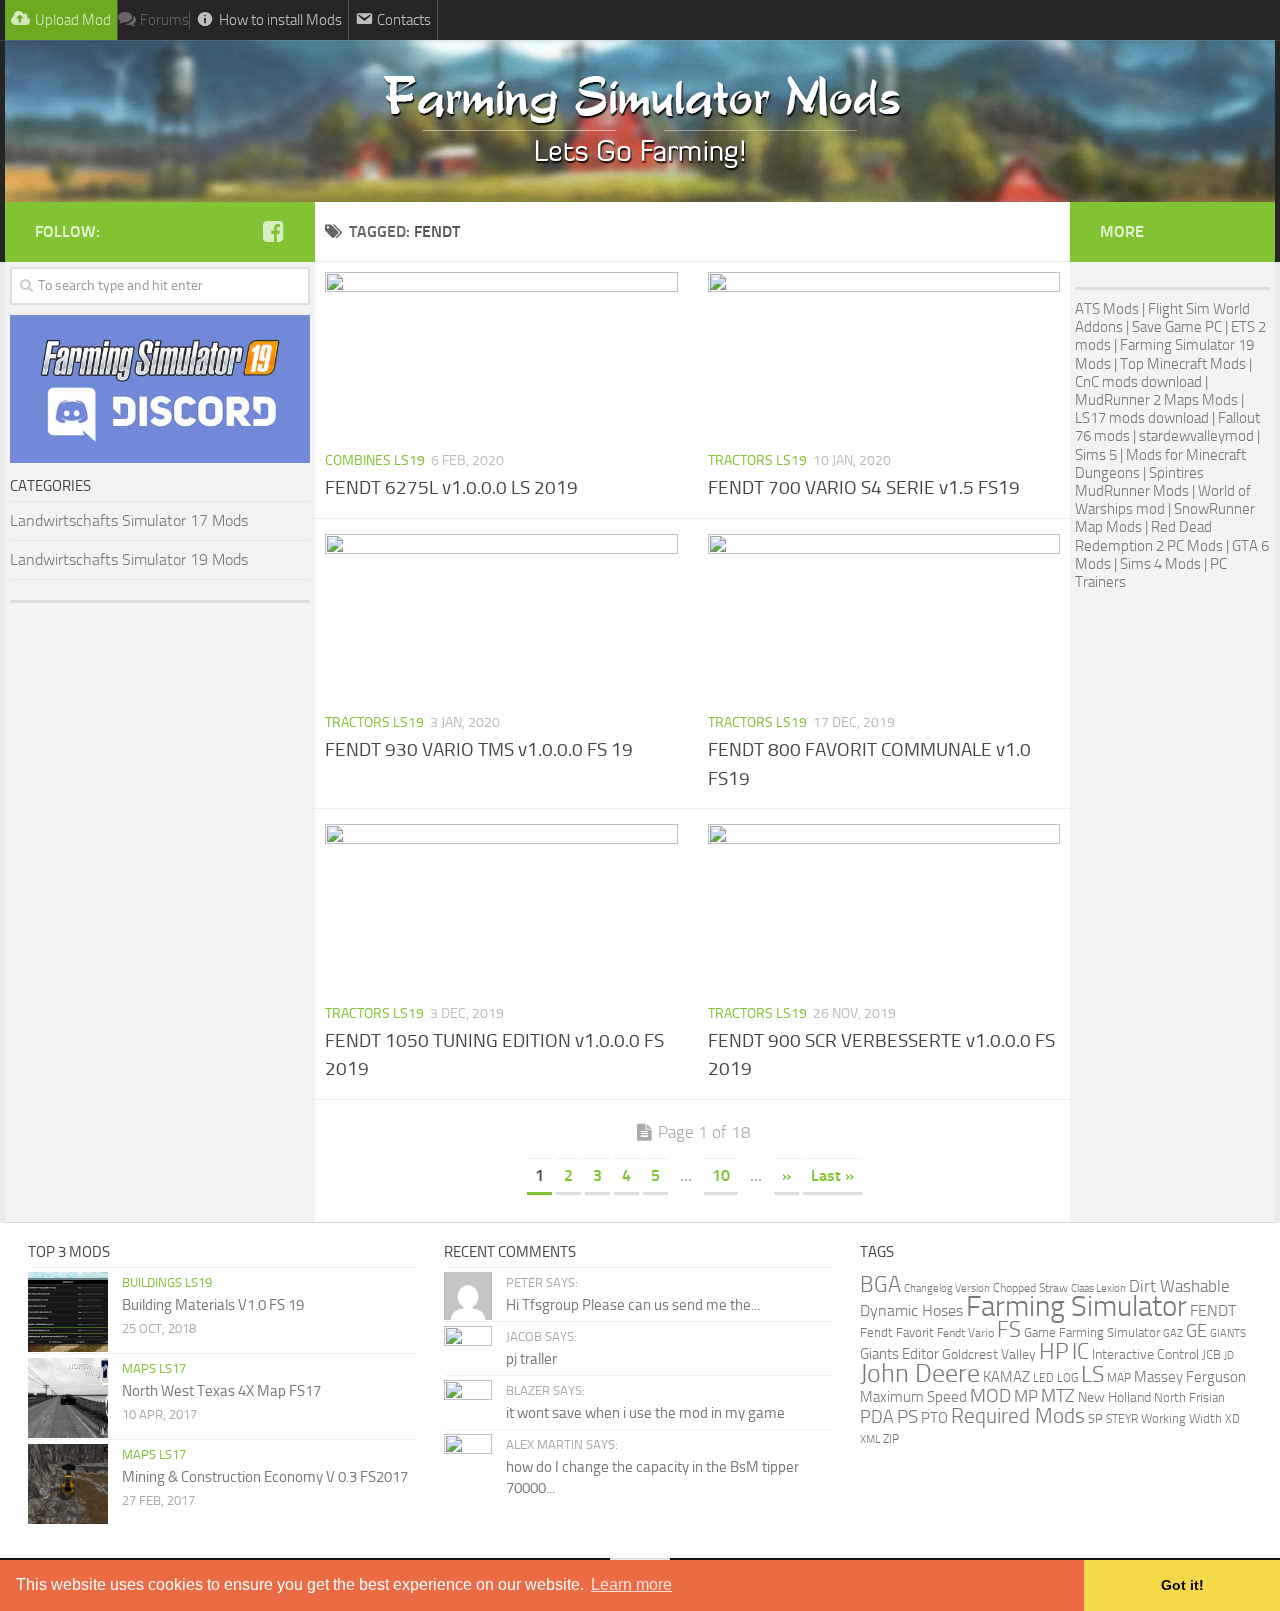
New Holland (1114, 1397)
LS (1092, 1374)
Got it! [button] (1182, 1585)
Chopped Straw (1030, 1288)
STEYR (1122, 1419)
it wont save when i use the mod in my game (645, 1413)
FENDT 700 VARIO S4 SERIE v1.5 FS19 (864, 487)
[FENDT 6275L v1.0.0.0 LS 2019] (501, 355)
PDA (877, 1417)
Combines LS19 (375, 460)
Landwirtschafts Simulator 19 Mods (129, 559)
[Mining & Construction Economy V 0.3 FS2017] (68, 1484)
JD (1229, 1355)
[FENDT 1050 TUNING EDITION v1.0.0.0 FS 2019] (501, 907)
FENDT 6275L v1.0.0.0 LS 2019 (451, 487)
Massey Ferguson (1190, 1377)
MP (1026, 1396)
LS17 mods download (1142, 418)
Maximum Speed (913, 1397)
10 (721, 1175)
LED (1043, 1378)
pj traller (531, 1359)
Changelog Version (947, 1288)
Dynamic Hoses (911, 1311)
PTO (934, 1418)
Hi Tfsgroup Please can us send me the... (633, 1305)
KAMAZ (1006, 1377)
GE (1196, 1331)
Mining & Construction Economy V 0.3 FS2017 (265, 1477)
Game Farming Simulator (1092, 1332)
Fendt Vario (965, 1332)
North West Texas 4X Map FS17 (221, 1391)
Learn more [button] (631, 1584)
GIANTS (1228, 1333)
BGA (880, 1284)
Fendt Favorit (897, 1332)
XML (870, 1439)
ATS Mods (1107, 309)
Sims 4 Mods (1160, 564)
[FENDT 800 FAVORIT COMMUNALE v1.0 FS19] (884, 617)
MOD (990, 1396)
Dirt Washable (1179, 1286)
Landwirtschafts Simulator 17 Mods (129, 520)
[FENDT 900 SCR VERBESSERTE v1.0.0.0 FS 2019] (884, 907)
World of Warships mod (1163, 500)
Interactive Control (1145, 1354)
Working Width (1181, 1418)
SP (1095, 1418)
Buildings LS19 (167, 1282)
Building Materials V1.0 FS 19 (213, 1305)
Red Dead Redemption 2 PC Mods (1149, 536)
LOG (1067, 1378)
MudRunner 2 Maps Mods (1156, 400)
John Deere (920, 1373)
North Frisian (1189, 1397)
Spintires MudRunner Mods (1139, 482)
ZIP (891, 1438)
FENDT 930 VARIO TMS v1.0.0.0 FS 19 (479, 749)
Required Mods (1018, 1416)
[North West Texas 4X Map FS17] (68, 1398)
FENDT (1213, 1311)
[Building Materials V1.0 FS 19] (68, 1312)
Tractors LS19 (757, 460)
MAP (1119, 1378)
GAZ (1173, 1333)
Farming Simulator (1076, 1306)
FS (1009, 1329)
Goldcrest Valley (989, 1354)
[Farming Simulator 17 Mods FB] (273, 231)
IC (1080, 1351)
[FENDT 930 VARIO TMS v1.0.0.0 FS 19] (501, 617)
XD (1232, 1419)
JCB (1211, 1354)
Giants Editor (899, 1354)
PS (907, 1417)
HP (1054, 1351)
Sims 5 (1096, 455)
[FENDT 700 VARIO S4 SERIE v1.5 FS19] (884, 355)
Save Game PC (1177, 327)
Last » (832, 1175)
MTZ (1058, 1396)
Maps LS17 (154, 1368)
